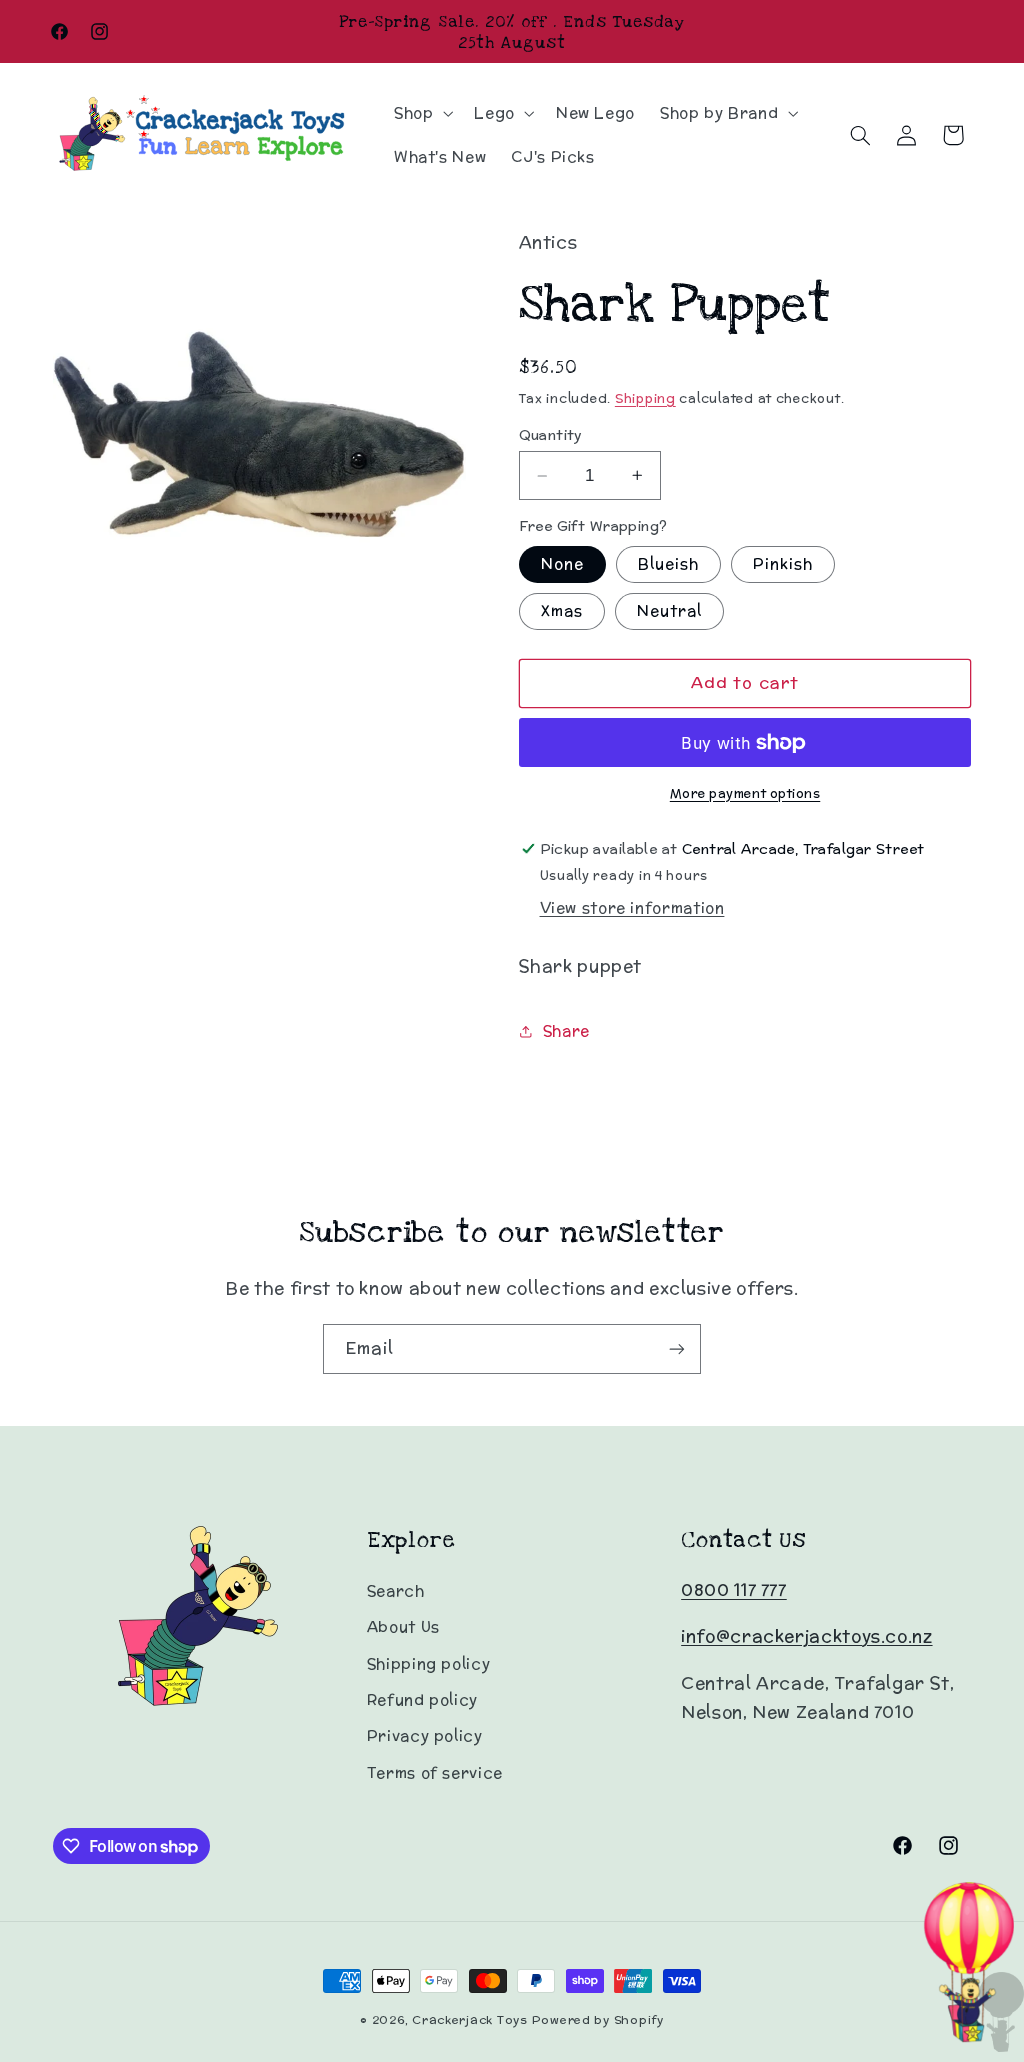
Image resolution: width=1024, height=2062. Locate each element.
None (562, 563)
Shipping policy (428, 1663)
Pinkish (783, 563)
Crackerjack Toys (470, 2020)
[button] (421, 113)
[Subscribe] (677, 1348)
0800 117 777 (734, 1590)
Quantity (550, 435)
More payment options (745, 793)
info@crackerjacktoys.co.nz (806, 1636)
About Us (403, 1626)
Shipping (645, 398)
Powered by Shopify (598, 2020)
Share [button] (566, 1030)
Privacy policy (425, 1735)
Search (396, 1590)
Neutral (669, 610)
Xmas (562, 610)
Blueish (668, 563)
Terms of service (435, 1772)
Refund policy (422, 1699)
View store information (632, 907)
